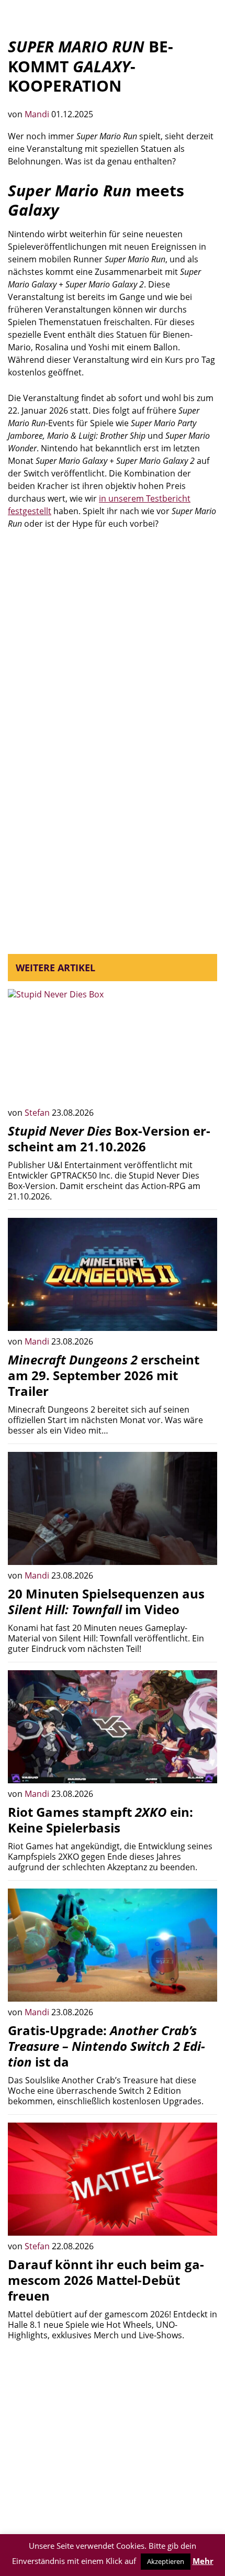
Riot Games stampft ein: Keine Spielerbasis (100, 1820)
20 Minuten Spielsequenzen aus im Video (106, 1601)
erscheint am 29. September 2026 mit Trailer (104, 1375)
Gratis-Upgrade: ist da (106, 2046)
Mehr (203, 2561)
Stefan (38, 1113)
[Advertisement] (113, 658)
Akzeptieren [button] (166, 2561)
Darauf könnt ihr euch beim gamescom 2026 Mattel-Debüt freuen (106, 2280)
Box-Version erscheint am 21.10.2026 (109, 1139)
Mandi (38, 114)
